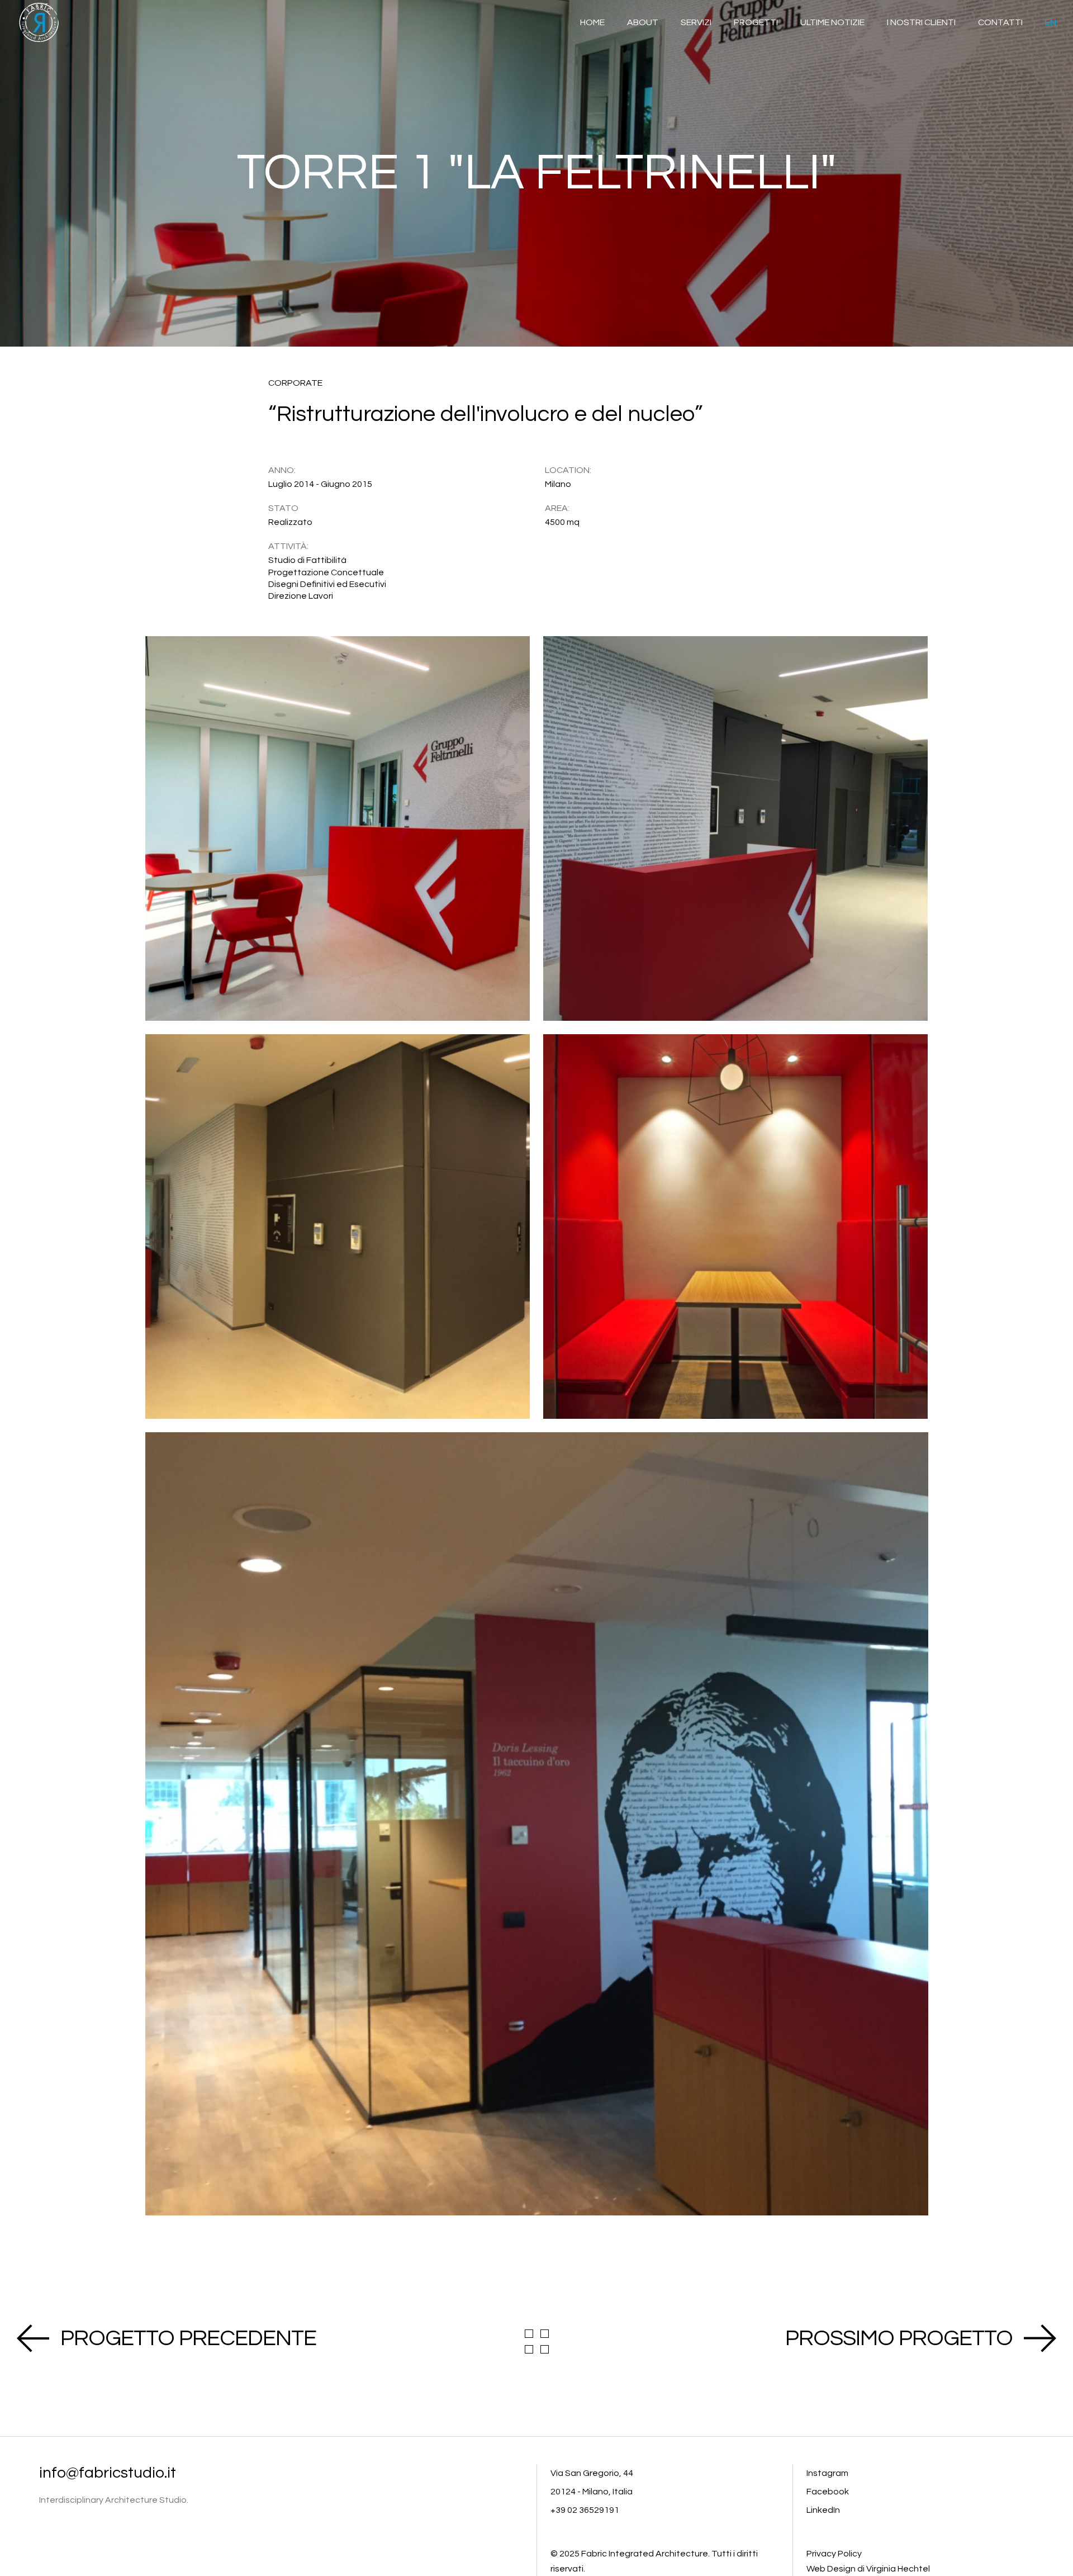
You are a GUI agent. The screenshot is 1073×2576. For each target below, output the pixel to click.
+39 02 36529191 (585, 2510)
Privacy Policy (834, 2554)
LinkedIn (823, 2510)
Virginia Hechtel (898, 2569)
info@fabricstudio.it (108, 2473)
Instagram (827, 2473)
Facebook (828, 2492)
